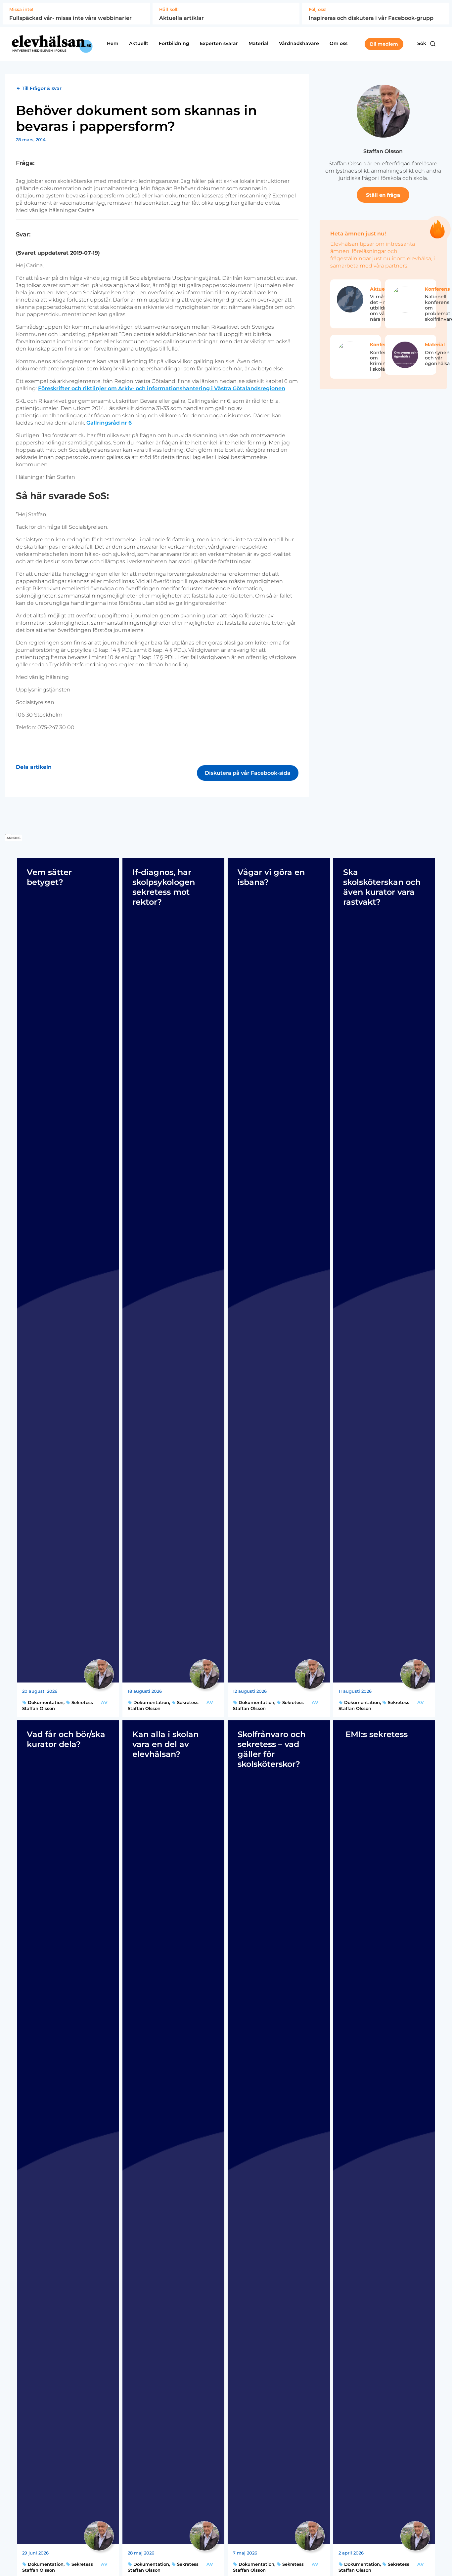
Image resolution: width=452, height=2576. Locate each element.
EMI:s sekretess (375, 1734)
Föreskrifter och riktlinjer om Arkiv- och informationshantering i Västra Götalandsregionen (162, 388)
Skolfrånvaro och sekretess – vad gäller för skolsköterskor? (271, 1749)
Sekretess (82, 1702)
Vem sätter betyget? (49, 877)
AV (104, 1702)
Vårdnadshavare (299, 43)
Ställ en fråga (383, 195)
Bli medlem (384, 44)
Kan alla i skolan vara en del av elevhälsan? (165, 1744)
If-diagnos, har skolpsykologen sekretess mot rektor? (164, 887)
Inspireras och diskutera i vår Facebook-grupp (371, 18)
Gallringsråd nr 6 (110, 423)
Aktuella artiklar (181, 18)
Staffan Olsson (383, 151)
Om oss (339, 43)
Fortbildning (174, 43)
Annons (14, 838)
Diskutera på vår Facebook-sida (248, 773)
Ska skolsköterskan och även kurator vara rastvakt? (382, 887)
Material (258, 43)
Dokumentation (45, 1702)
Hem (113, 43)
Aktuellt (139, 43)
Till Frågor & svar (41, 88)
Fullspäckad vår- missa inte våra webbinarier (70, 18)
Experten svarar (219, 43)
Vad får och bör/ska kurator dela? (66, 1739)
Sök (422, 43)
